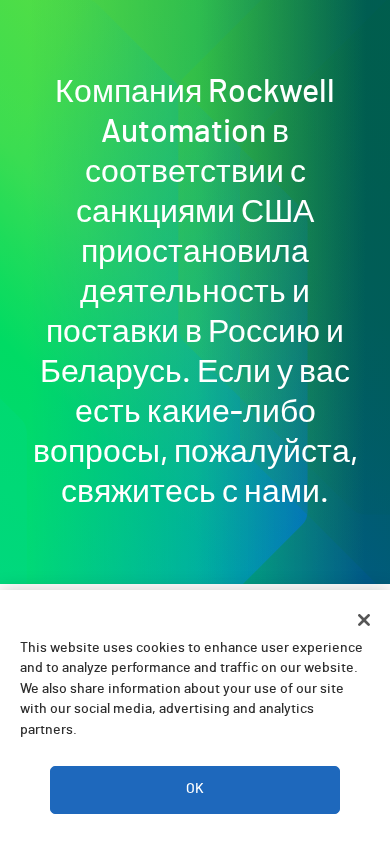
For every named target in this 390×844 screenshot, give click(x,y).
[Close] (364, 620)
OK (195, 789)
